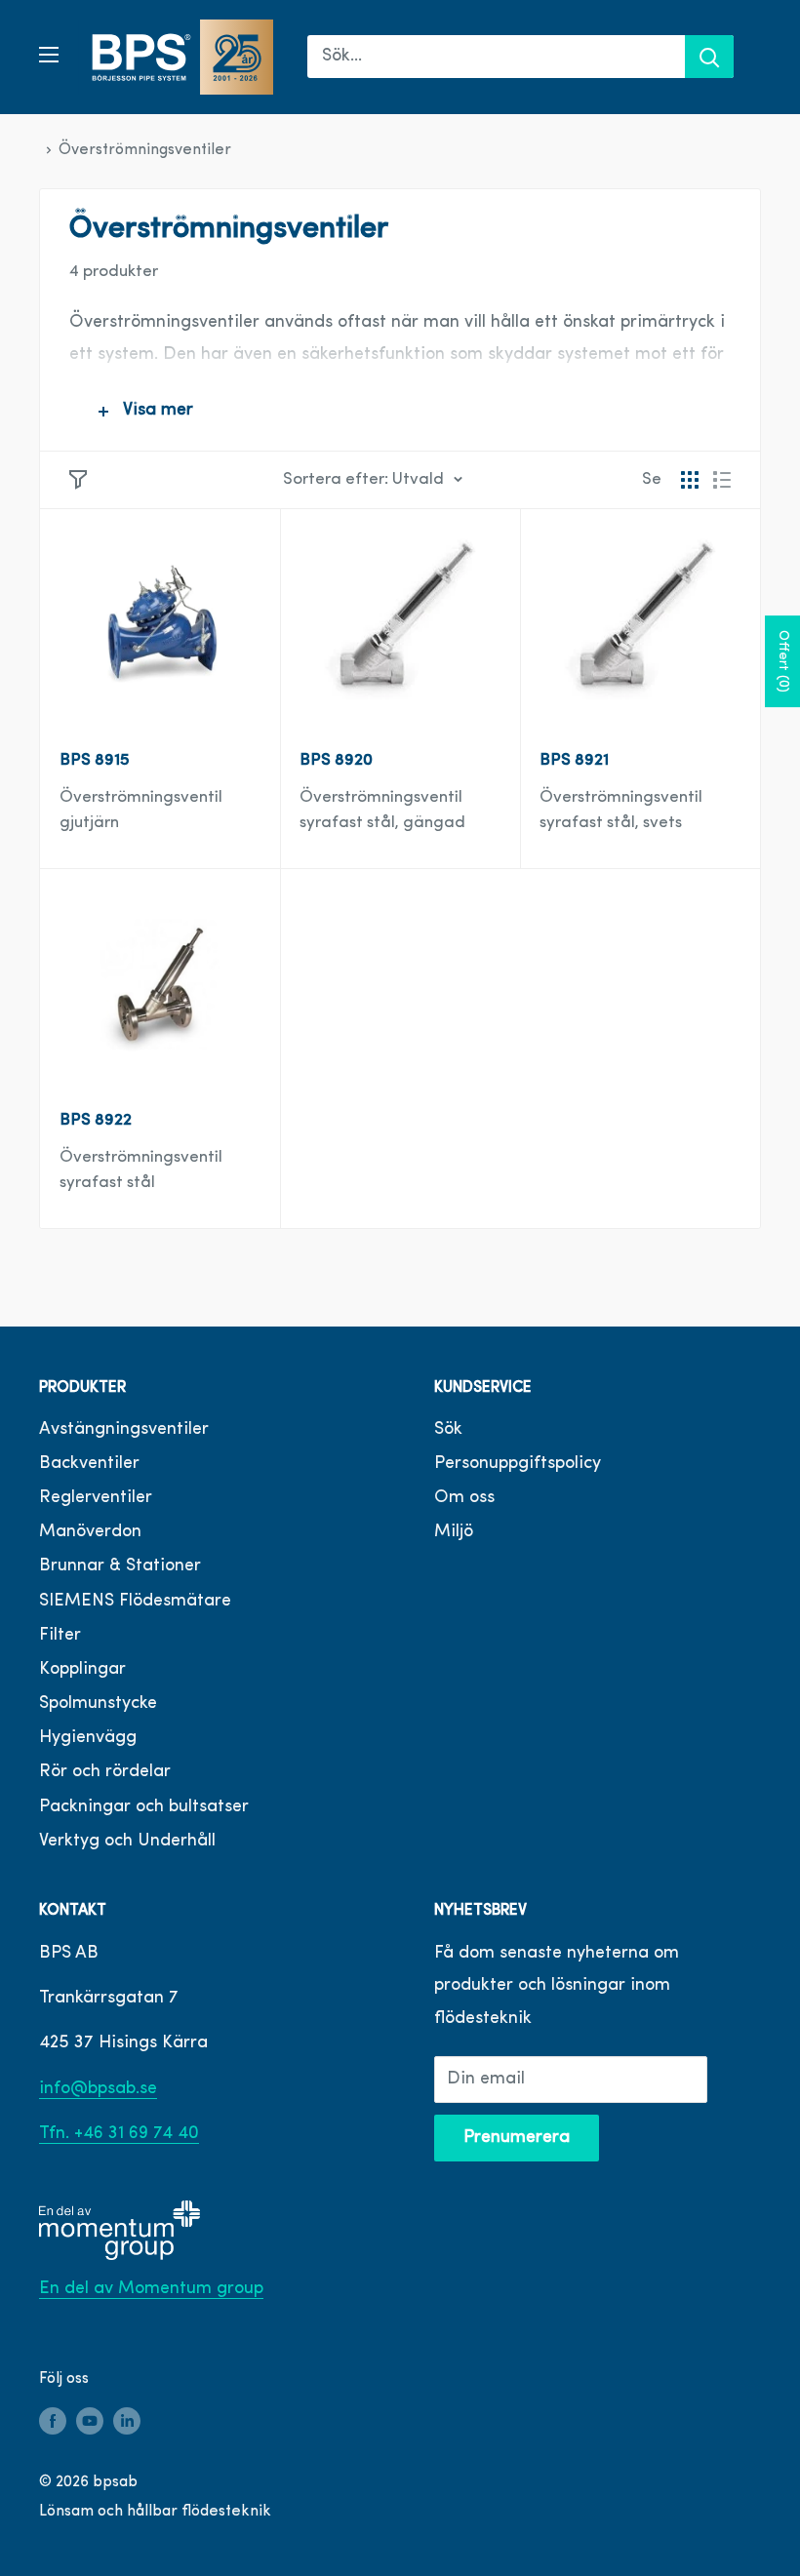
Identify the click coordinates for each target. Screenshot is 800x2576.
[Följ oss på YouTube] (90, 2421)
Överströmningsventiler (145, 150)
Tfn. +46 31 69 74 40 (119, 2134)
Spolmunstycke (98, 1704)
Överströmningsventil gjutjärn (141, 810)
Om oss (464, 1498)
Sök (448, 1430)
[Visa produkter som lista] (722, 480)
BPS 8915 (95, 760)
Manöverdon (90, 1532)
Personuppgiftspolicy (518, 1464)
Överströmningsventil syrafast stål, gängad (382, 810)
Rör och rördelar (105, 1772)
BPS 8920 (336, 760)
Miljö (454, 1532)
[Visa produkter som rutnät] (690, 480)
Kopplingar (82, 1670)
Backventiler (89, 1464)
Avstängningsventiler (124, 1430)
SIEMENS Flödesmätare (135, 1602)
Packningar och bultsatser (144, 1807)
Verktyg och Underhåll (127, 1842)
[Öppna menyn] (49, 55)
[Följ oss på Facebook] (53, 2421)
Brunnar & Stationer (120, 1566)
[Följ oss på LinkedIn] (127, 2421)
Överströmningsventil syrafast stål (141, 1170)
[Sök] (709, 57)
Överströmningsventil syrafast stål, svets (621, 810)
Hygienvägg (88, 1738)
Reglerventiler (96, 1498)
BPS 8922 (96, 1120)
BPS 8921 (574, 760)
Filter (60, 1636)
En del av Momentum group (151, 2289)
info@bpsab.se (98, 2089)
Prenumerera (517, 2138)
